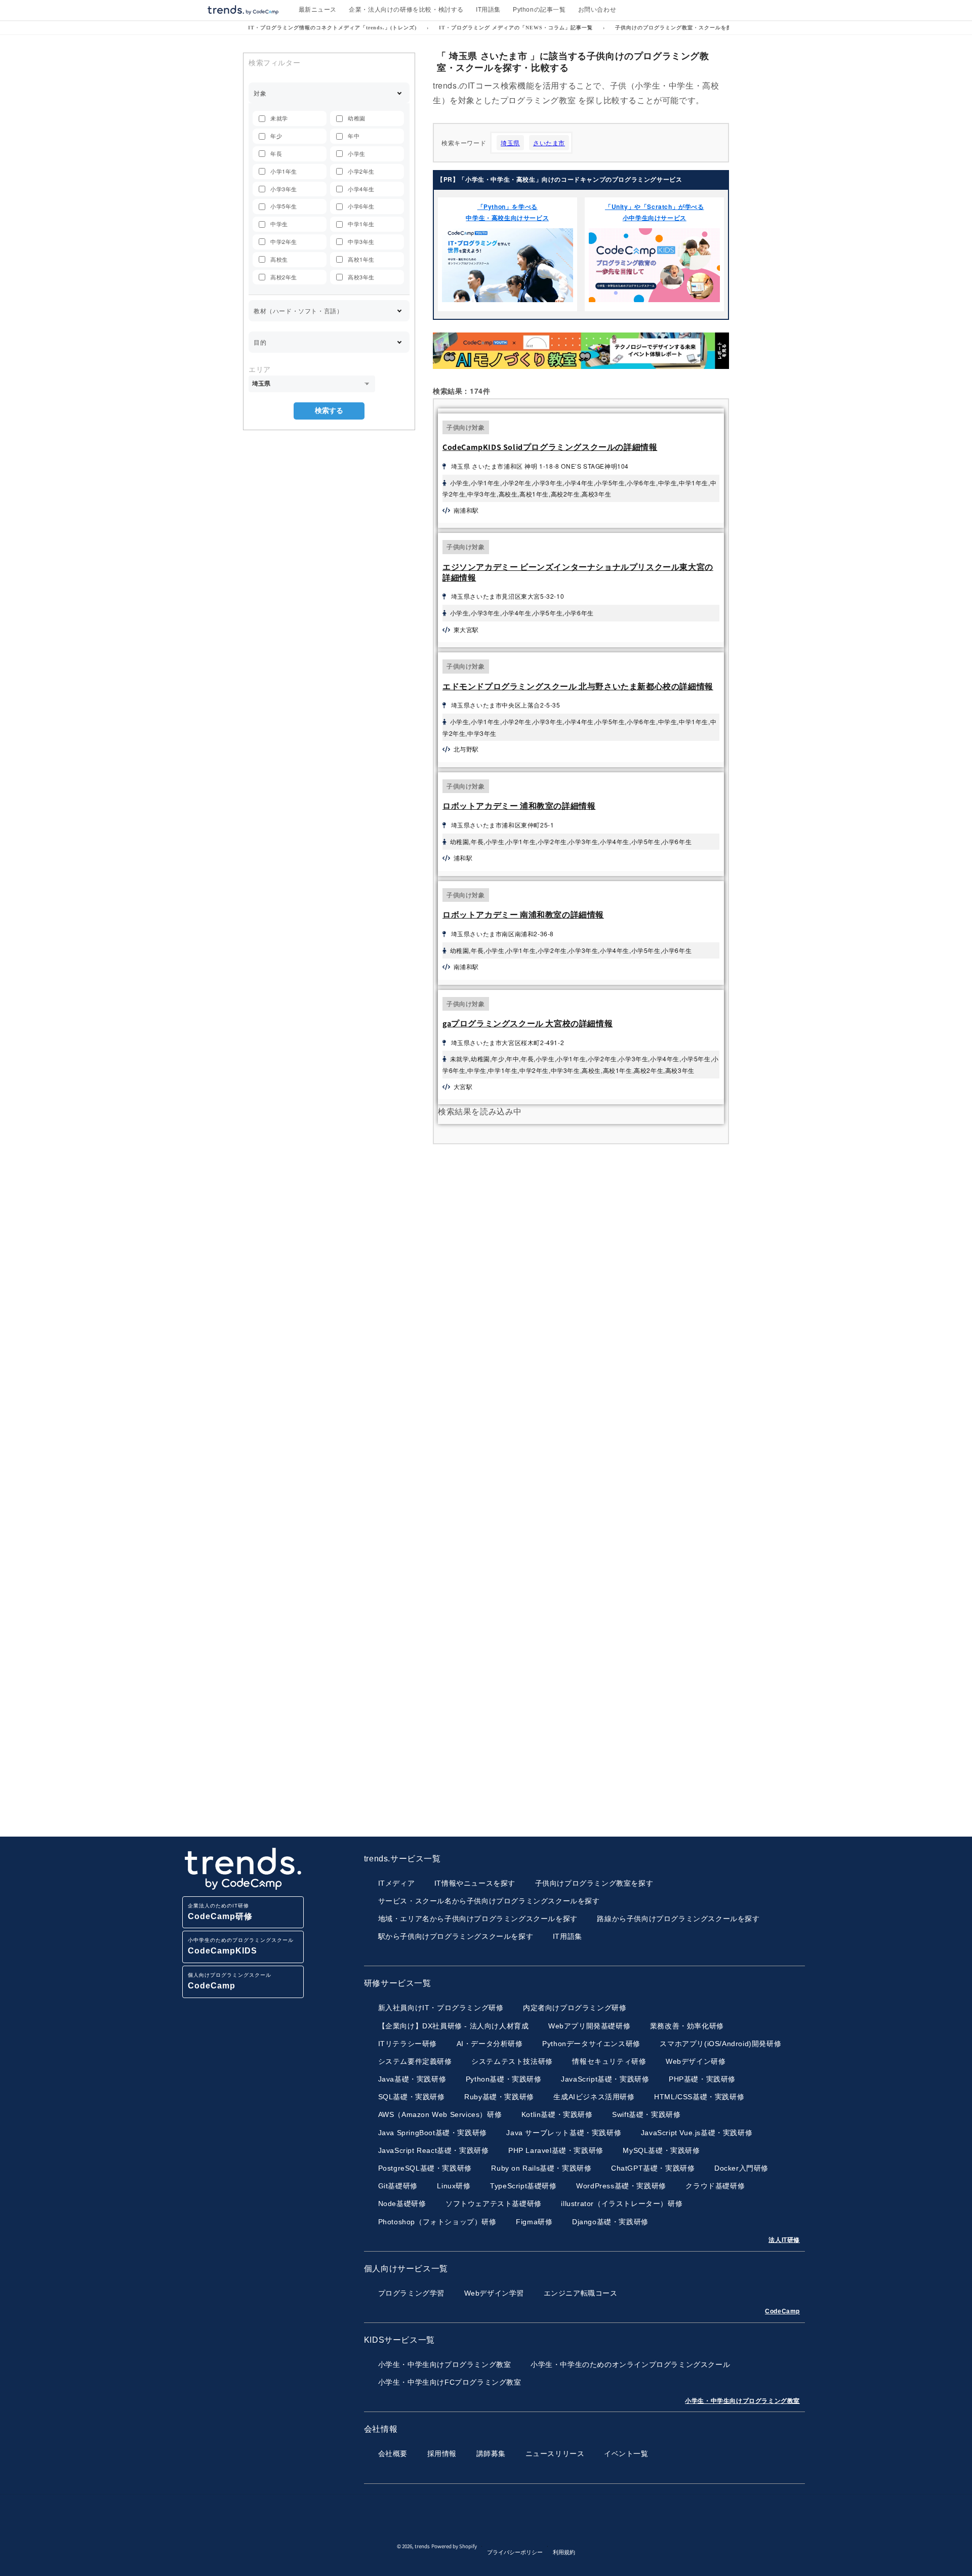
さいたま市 (549, 142)
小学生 (357, 153)
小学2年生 (361, 171)
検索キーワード (464, 142)
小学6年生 (361, 206)
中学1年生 (361, 224)
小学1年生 (284, 171)
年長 (276, 153)
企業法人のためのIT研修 (220, 1912)
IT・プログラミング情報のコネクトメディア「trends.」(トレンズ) (332, 28)
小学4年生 (361, 189)
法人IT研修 (784, 2240)
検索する (329, 410)
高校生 (279, 259)
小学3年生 (284, 189)
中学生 (279, 224)
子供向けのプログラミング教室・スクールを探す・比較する (690, 28)
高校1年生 (361, 259)
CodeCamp (782, 2311)
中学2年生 (284, 241)
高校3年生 (361, 277)
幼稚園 (357, 118)
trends (422, 2547)
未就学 (279, 118)
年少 (276, 136)
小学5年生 (284, 206)
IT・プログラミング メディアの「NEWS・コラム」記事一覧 (516, 28)
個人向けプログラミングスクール (230, 1981)
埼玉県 (510, 142)
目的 (260, 342)
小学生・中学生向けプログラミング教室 (742, 2401)
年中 (354, 136)
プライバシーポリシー (515, 2552)
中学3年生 (361, 241)
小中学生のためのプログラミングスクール (241, 1946)
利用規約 (564, 2552)
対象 (260, 93)
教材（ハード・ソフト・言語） (298, 310)
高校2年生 (284, 277)
